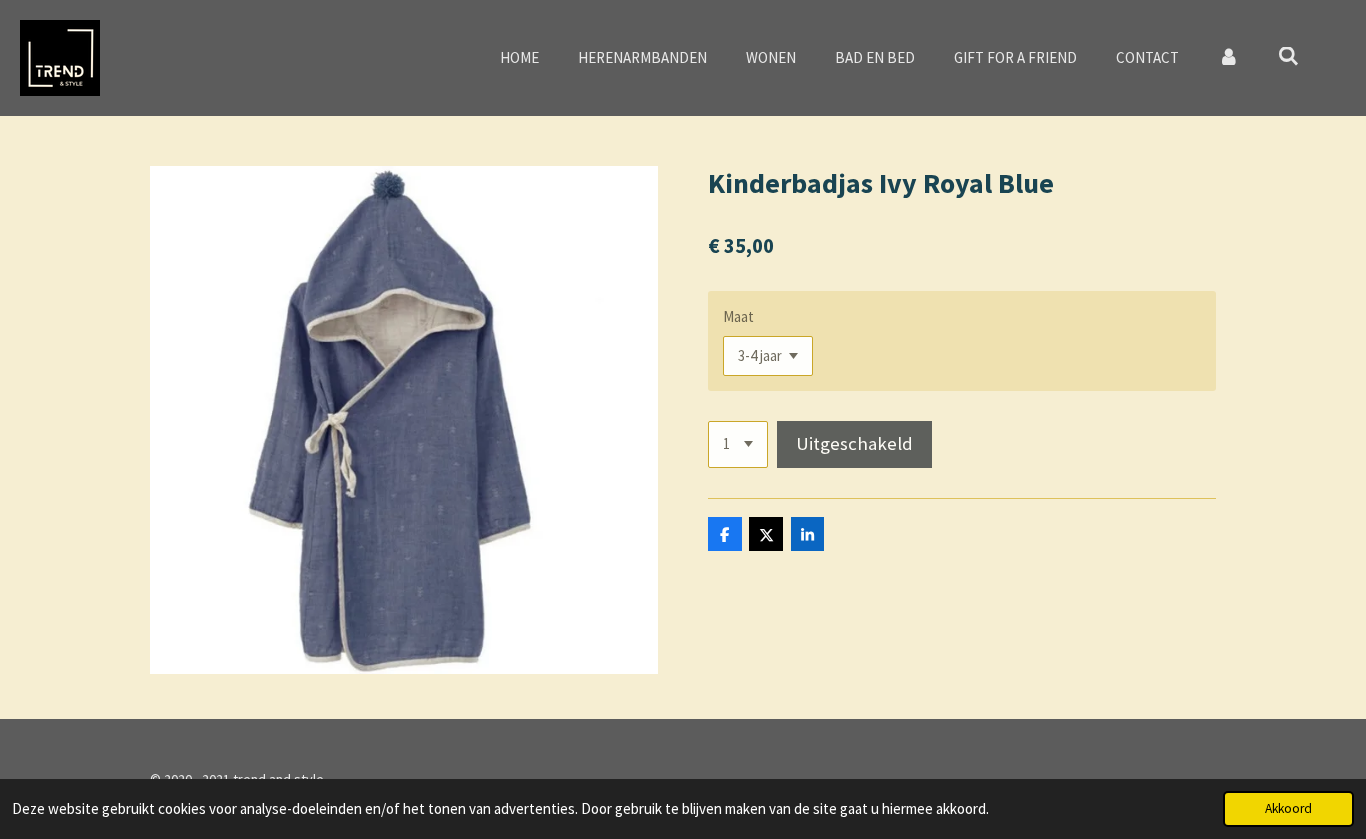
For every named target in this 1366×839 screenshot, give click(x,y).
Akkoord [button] (1288, 808)
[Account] (1228, 58)
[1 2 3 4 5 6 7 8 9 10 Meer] (738, 444)
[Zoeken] (1288, 56)
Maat (738, 316)
